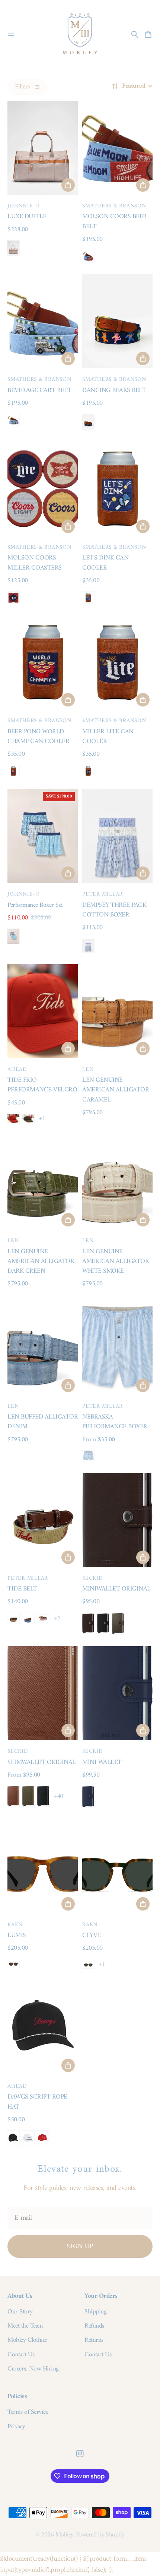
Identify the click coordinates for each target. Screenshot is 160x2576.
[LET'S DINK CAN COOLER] (117, 489)
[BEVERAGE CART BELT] (43, 321)
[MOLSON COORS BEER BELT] (117, 148)
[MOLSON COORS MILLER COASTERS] (43, 489)
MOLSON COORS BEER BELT (115, 221)
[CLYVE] (117, 1867)
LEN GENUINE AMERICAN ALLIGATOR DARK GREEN (41, 1262)
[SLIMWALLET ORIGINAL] (43, 1693)
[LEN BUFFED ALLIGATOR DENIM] (43, 1348)
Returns (94, 2340)
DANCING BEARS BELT (114, 390)
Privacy (16, 2427)
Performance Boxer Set (35, 905)
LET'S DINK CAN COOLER (105, 563)
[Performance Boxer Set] (43, 836)
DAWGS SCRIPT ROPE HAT (37, 2102)
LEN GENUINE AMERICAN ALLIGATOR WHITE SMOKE (116, 1262)
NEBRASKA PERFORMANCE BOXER (115, 1422)
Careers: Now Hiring (33, 2369)
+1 (42, 1119)
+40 (58, 1796)
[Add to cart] (68, 185)
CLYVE (92, 1935)
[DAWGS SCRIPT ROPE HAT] (43, 2028)
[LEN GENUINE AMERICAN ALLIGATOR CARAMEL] (117, 1011)
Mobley (64, 2535)
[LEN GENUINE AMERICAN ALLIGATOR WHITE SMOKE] (117, 1182)
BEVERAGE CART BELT (39, 390)
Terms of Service (28, 2412)
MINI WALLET (102, 1762)
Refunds (94, 2326)
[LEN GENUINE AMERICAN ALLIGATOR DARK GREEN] (43, 1182)
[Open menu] (11, 34)
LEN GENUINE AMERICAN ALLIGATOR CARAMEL (116, 1090)
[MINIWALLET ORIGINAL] (117, 1520)
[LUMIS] (43, 1867)
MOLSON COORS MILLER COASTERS (35, 563)
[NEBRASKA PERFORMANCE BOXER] (117, 1348)
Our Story (20, 2312)
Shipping (95, 2312)
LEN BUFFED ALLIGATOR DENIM (43, 1422)
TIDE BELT (22, 1589)
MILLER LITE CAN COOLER (108, 737)
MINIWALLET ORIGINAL (116, 1589)
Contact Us (21, 2355)
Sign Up (80, 2246)
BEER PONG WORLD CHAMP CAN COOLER (38, 737)
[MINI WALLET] (117, 1693)
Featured (134, 86)
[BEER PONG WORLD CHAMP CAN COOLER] (43, 662)
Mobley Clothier (28, 2340)
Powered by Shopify (100, 2535)
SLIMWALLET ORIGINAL (42, 1762)
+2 (57, 1619)
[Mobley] (80, 34)
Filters (22, 87)
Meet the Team (25, 2326)
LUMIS (17, 1935)
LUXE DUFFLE (27, 217)
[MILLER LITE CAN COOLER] (117, 662)
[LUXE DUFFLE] (43, 148)
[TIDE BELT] (43, 1520)
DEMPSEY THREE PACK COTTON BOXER (114, 910)
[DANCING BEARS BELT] (117, 321)
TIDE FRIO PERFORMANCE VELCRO (42, 1085)
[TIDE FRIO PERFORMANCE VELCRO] (43, 1011)
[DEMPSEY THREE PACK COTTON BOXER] (117, 836)
